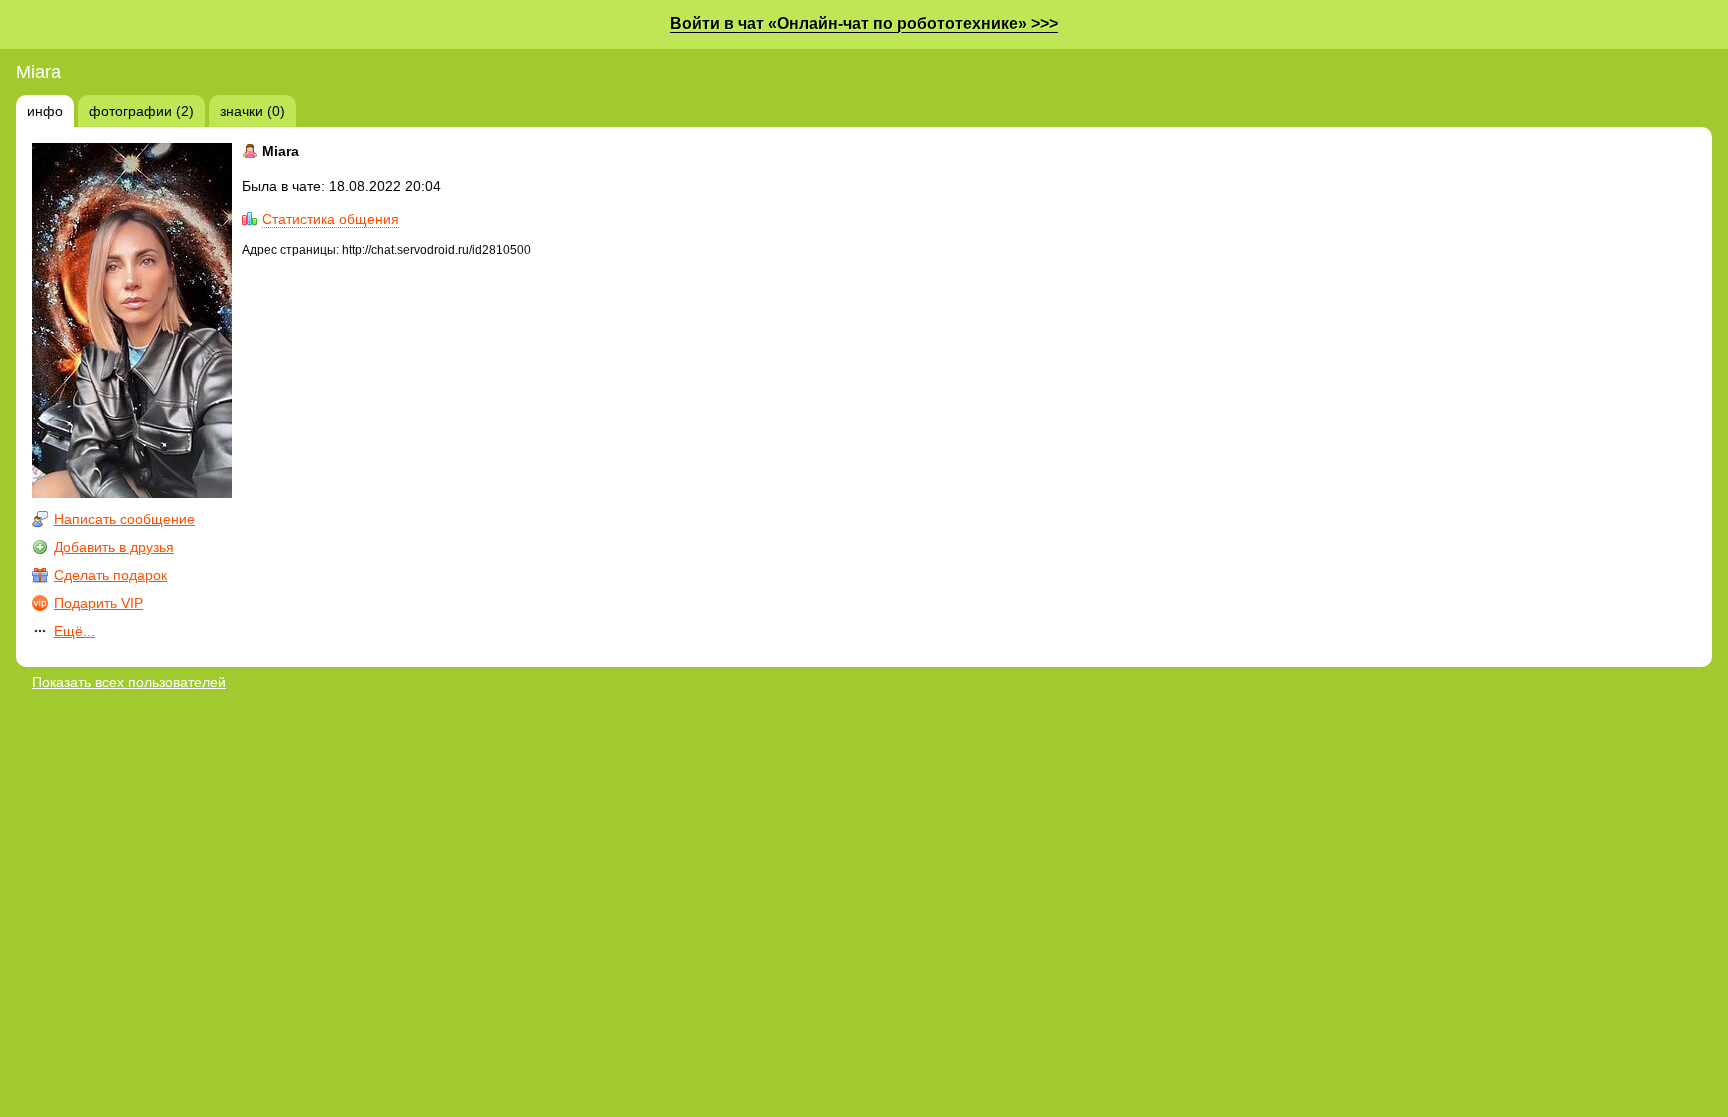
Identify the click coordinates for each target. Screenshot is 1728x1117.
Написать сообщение (124, 519)
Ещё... (74, 631)
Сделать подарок (110, 575)
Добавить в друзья (114, 547)
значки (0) (252, 111)
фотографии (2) (141, 111)
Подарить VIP (98, 603)
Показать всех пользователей (129, 682)
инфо (45, 111)
